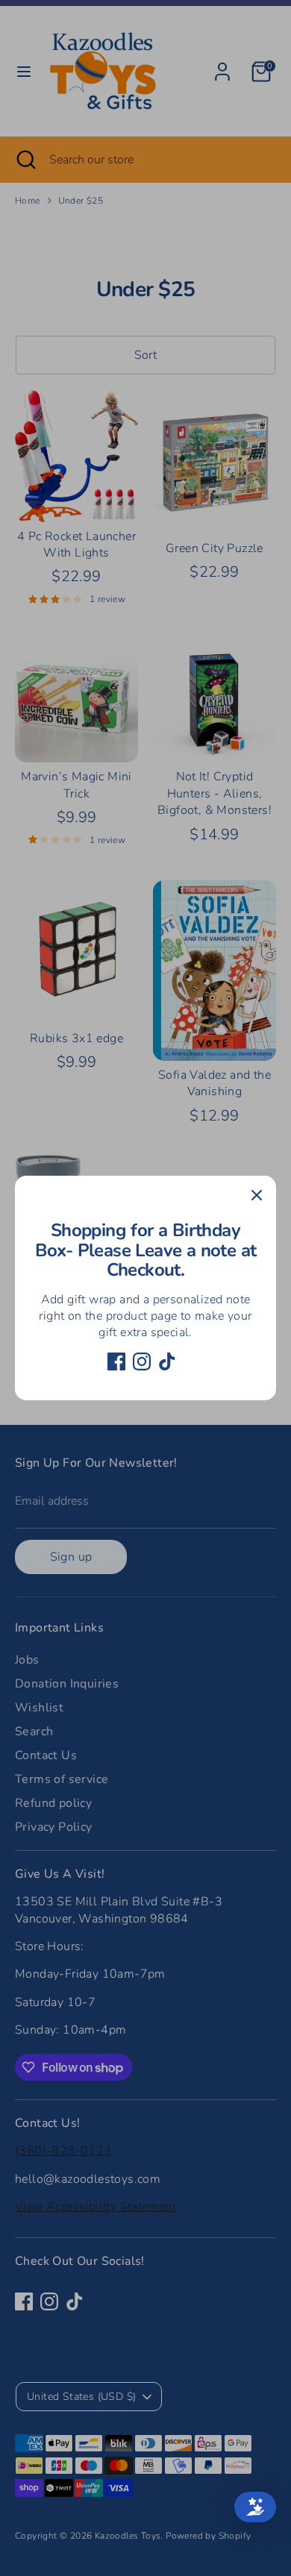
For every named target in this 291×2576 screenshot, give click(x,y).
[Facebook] (116, 1361)
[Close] (257, 1195)
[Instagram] (142, 1361)
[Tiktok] (167, 1361)
